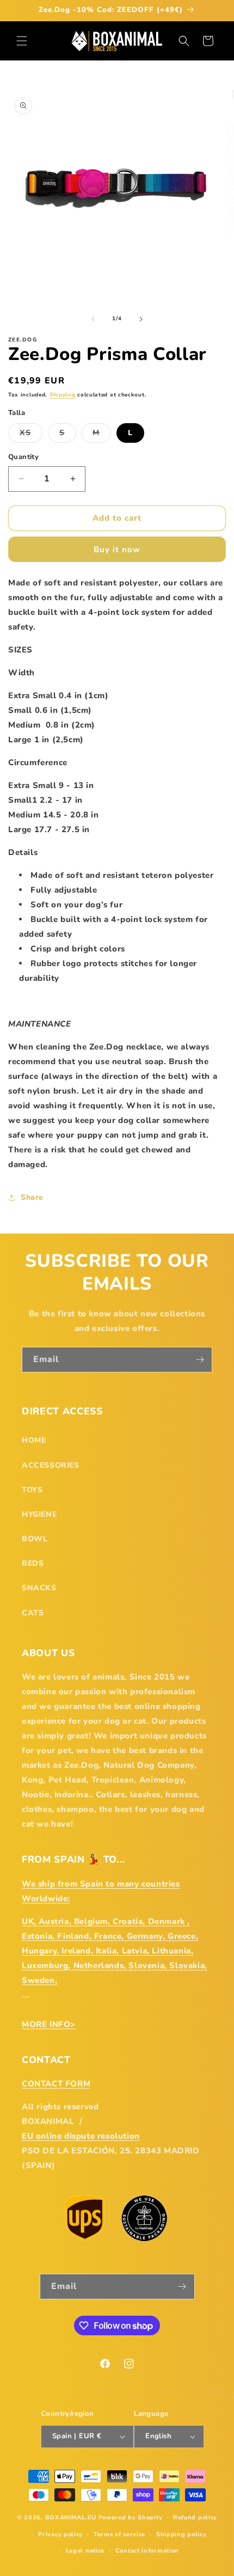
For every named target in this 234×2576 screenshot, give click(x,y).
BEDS (33, 1563)
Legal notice (85, 2551)
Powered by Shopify (131, 2517)
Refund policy (195, 2517)
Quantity (23, 457)
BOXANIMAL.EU (71, 2517)
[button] (22, 41)
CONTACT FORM (56, 2084)
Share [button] (32, 1197)
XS (31, 435)
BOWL (35, 1539)
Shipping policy (181, 2534)
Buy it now (117, 550)
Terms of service (119, 2534)
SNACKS (39, 1588)
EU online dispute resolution (81, 2136)
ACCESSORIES (51, 1465)
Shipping (63, 395)
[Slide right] (141, 319)
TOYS (32, 1490)
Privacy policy (60, 2534)
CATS (33, 1613)
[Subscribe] (200, 1360)
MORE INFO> (49, 2024)
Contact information (147, 2551)
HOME (34, 1440)
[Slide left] (93, 319)
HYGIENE (39, 1514)
